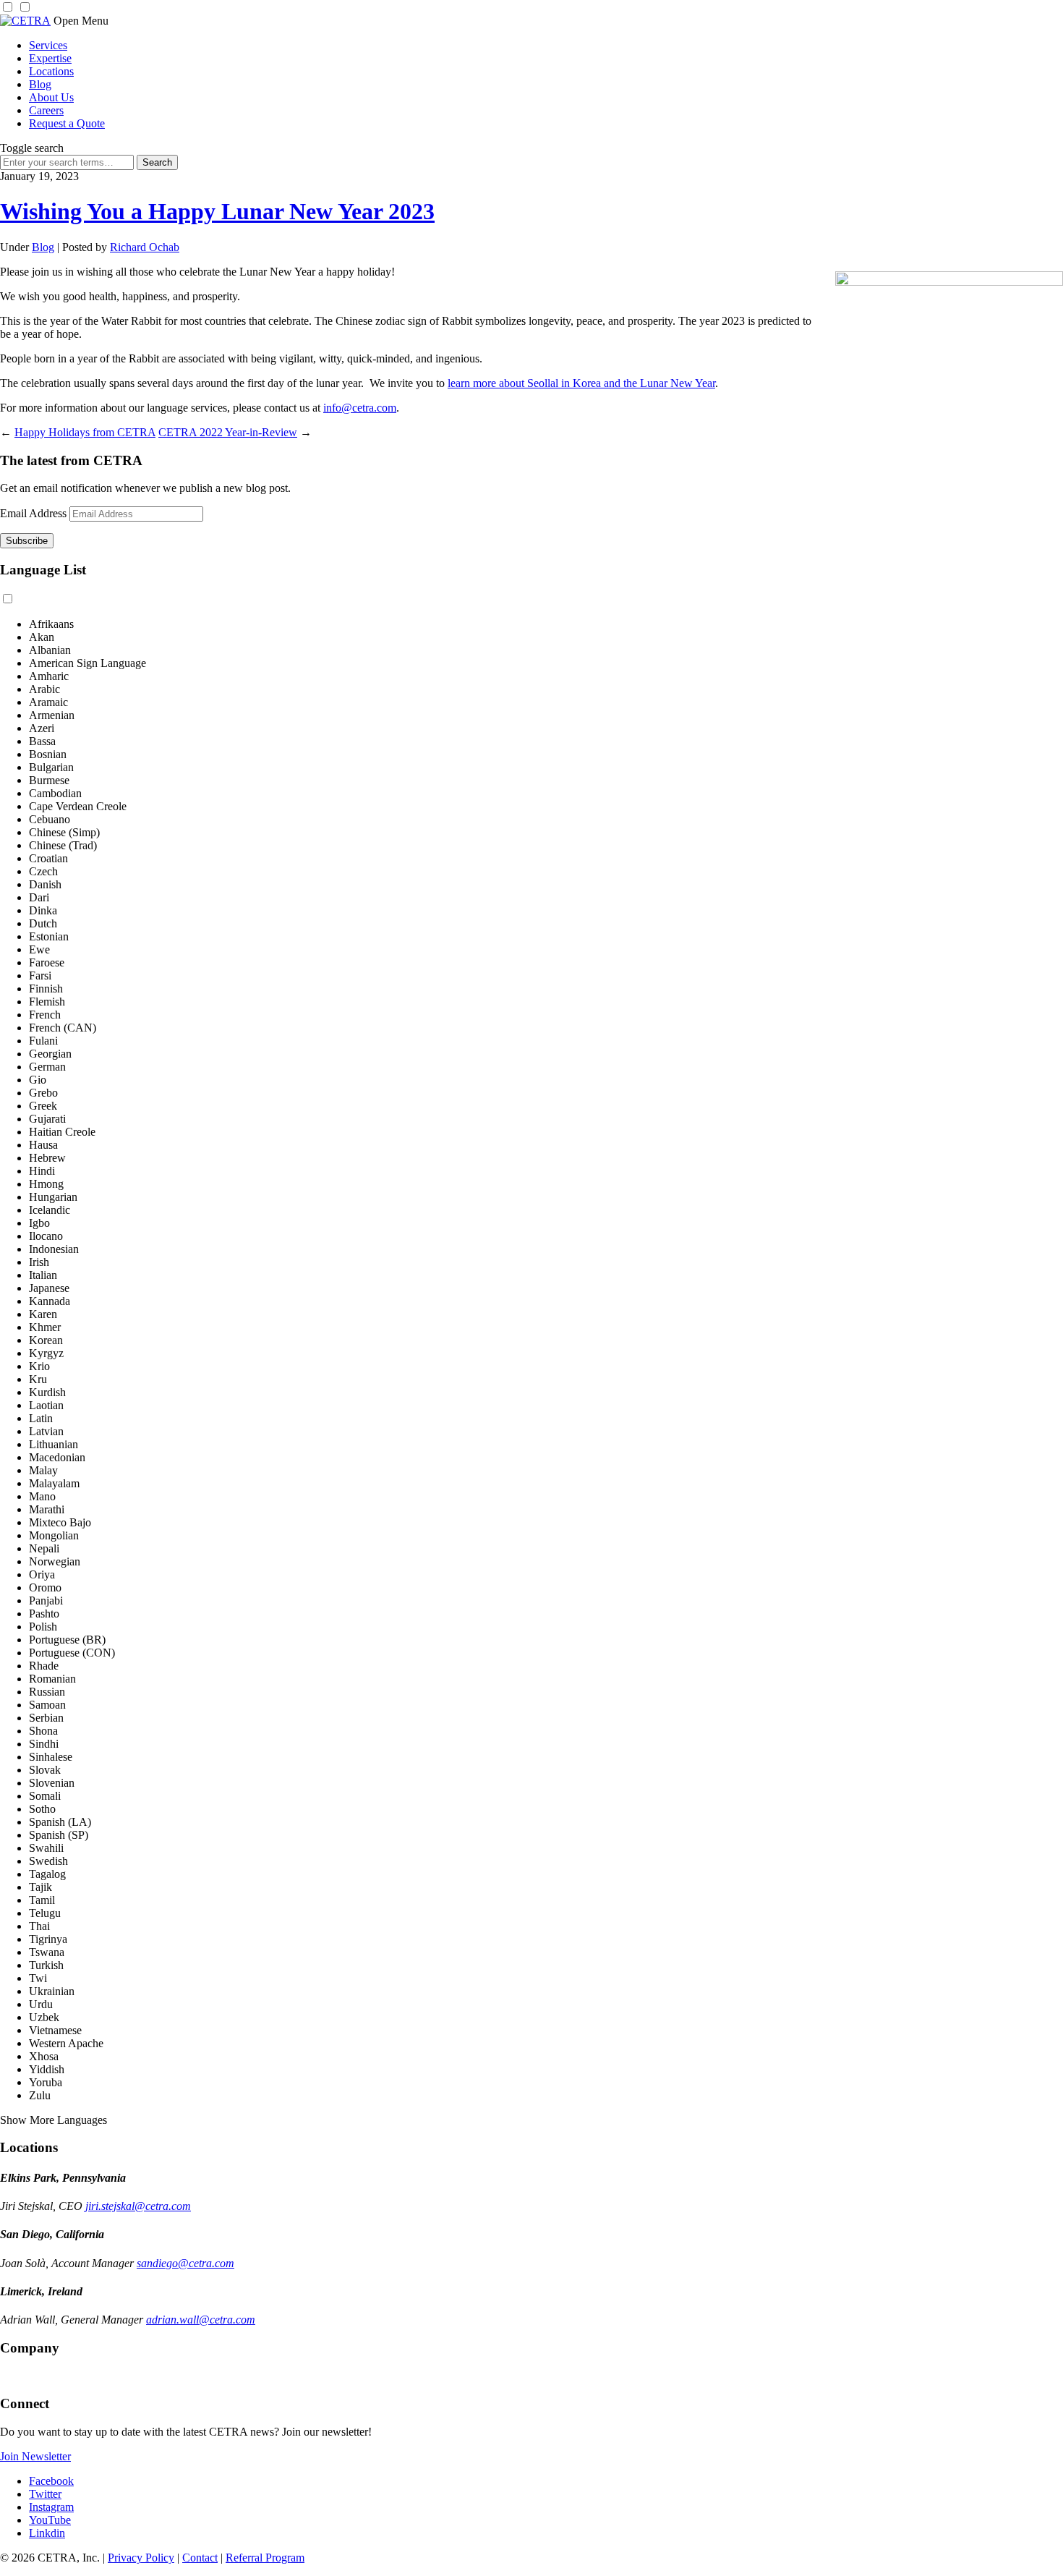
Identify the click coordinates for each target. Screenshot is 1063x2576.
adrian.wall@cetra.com (201, 2320)
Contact (200, 2558)
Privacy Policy (141, 2558)
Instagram (51, 2507)
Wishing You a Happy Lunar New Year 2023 (217, 211)
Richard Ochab (145, 247)
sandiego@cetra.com (185, 2263)
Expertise (50, 58)
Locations (51, 71)
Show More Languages (54, 2120)
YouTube (50, 2520)
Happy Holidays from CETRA (85, 432)
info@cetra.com (360, 408)
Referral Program (265, 2558)
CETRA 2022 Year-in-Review (228, 432)
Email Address (33, 513)
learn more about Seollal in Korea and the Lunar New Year (581, 383)
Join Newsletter (35, 2456)
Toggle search (32, 148)
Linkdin (47, 2533)
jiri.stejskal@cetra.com (138, 2206)
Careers (46, 110)
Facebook (51, 2481)
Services (48, 45)
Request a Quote (67, 123)
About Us (51, 97)
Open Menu (81, 21)
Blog (40, 84)
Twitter (45, 2494)
